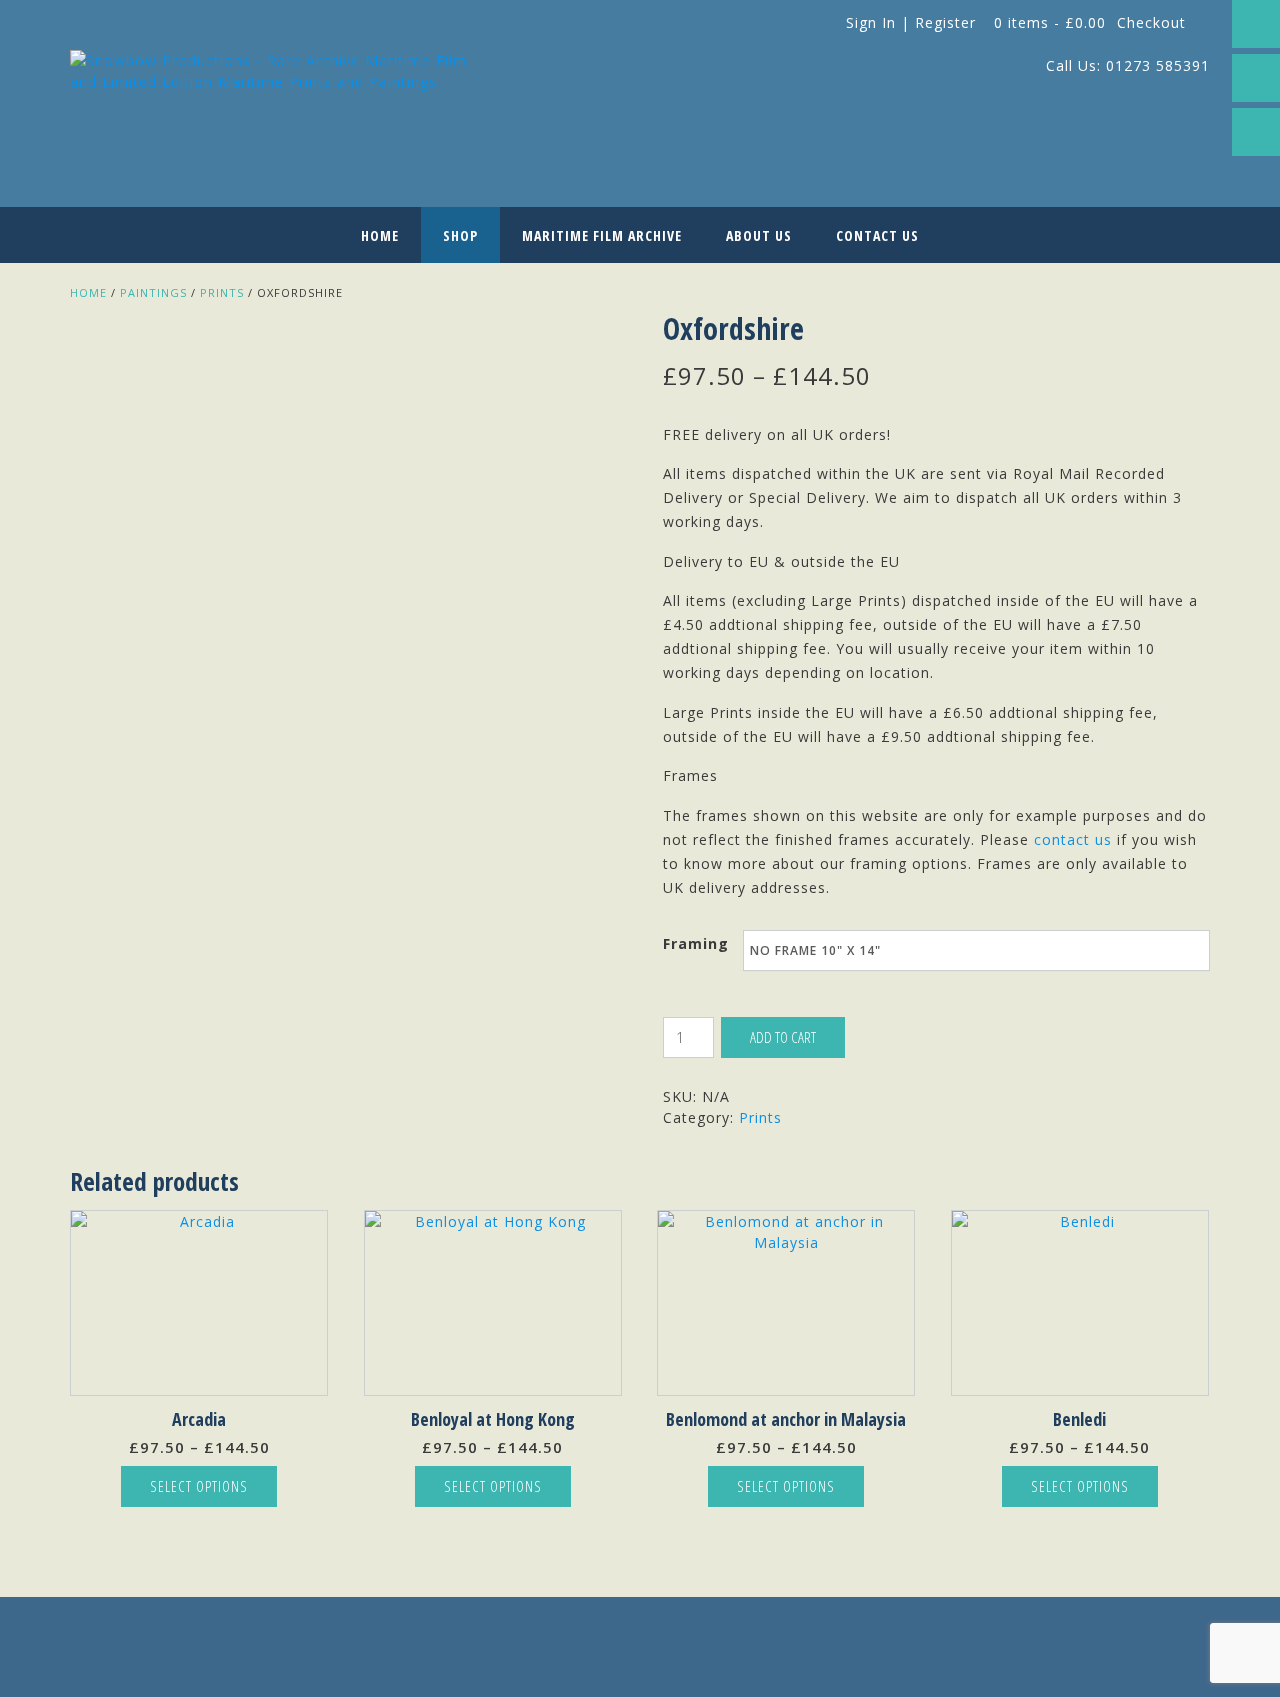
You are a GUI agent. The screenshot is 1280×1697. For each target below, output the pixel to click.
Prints (222, 292)
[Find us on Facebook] (1256, 24)
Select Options (199, 1486)
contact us (1073, 839)
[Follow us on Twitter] (1256, 78)
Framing (696, 943)
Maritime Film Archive (602, 235)
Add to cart (783, 1037)
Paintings (153, 292)
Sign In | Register (911, 22)
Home (380, 235)
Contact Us (877, 235)
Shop (460, 235)
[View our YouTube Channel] (1256, 132)
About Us (759, 235)
